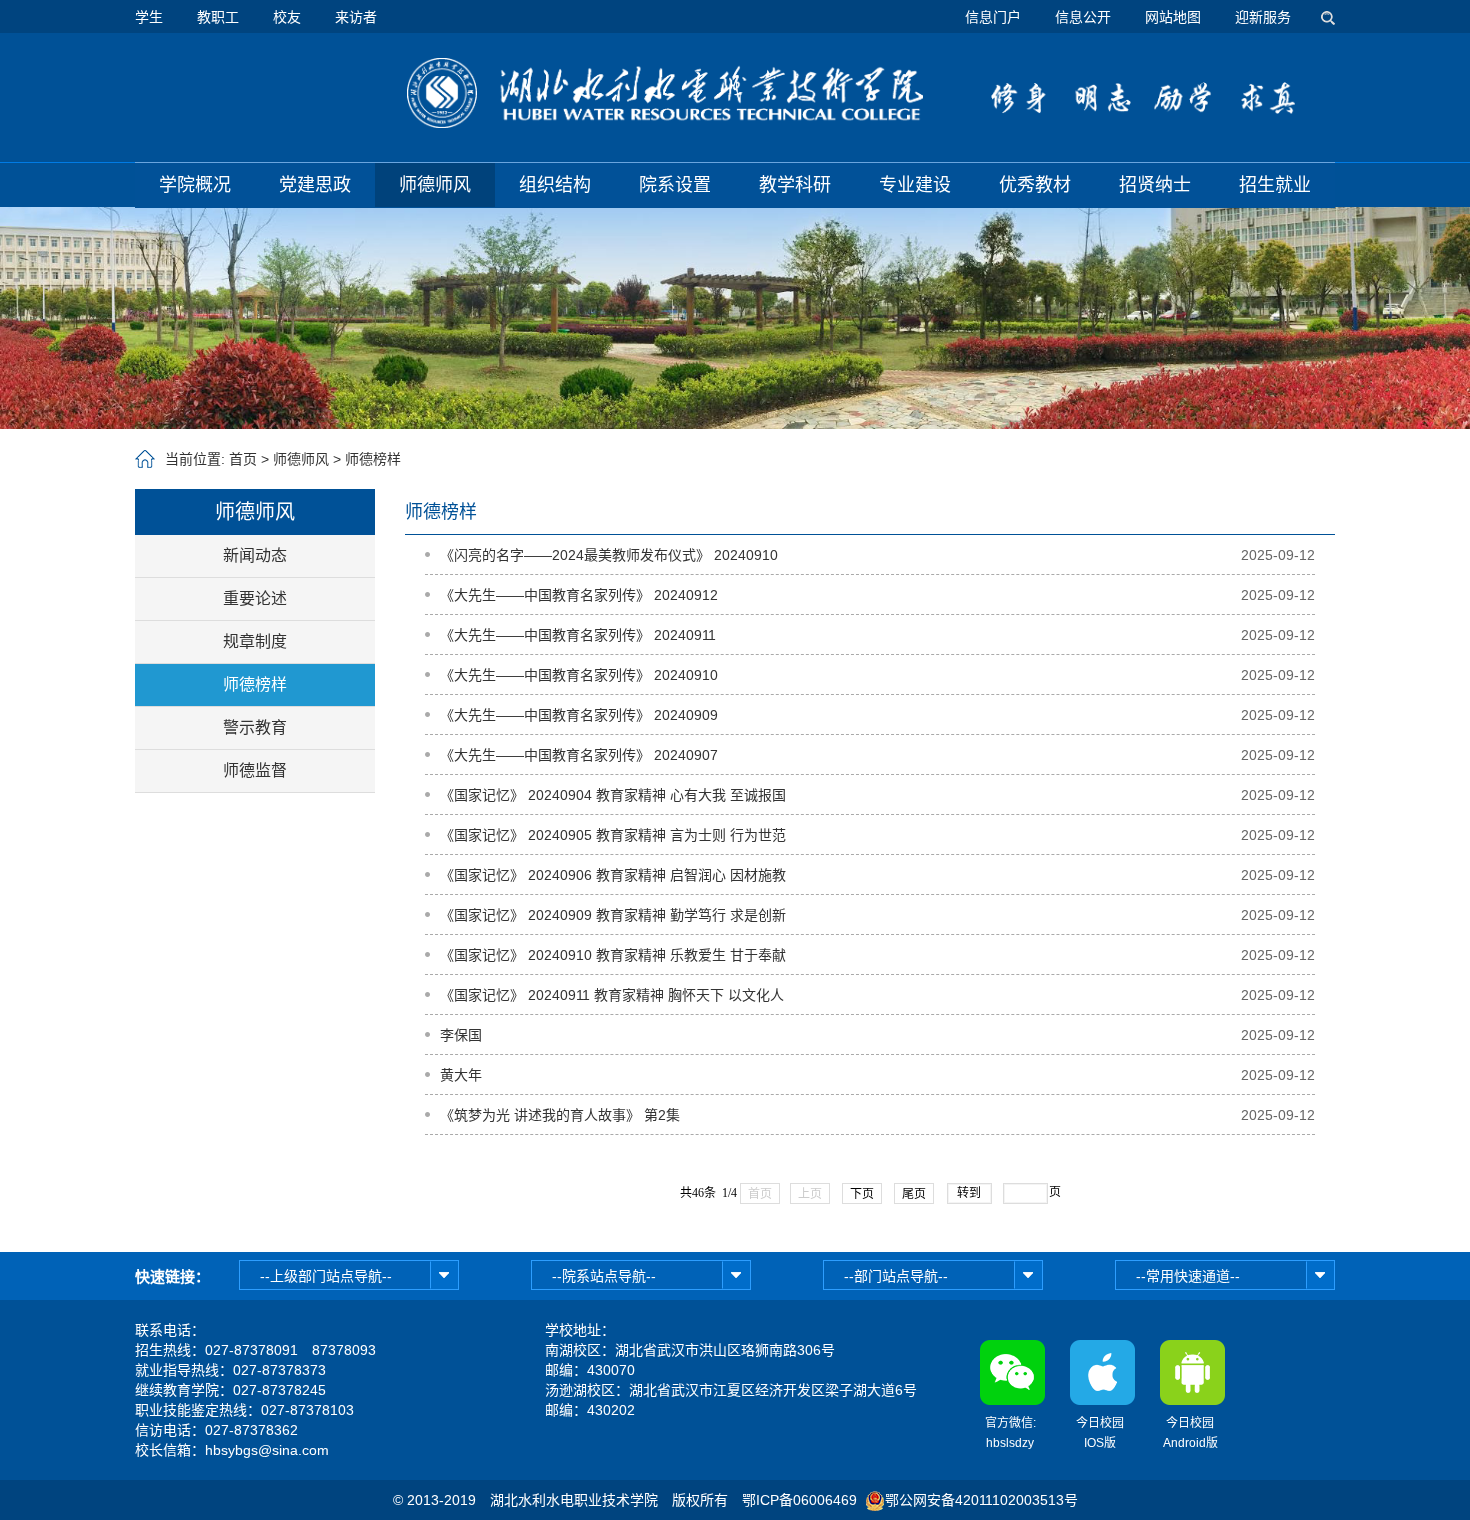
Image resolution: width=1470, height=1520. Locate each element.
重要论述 (255, 598)
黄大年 (461, 1075)
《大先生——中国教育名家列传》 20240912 (579, 595)
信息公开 (1083, 17)
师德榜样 (373, 459)
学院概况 (195, 185)
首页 (243, 459)
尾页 (914, 1194)
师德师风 (435, 185)
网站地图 (1173, 17)
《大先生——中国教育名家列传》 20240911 (578, 635)
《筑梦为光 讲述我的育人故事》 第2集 (560, 1115)
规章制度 (255, 641)
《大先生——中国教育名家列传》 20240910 (579, 675)
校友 (287, 17)
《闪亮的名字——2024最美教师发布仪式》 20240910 (609, 555)
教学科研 (795, 185)
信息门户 (993, 17)
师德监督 (255, 770)
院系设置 (675, 185)
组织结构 (555, 185)
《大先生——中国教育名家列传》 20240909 (579, 715)
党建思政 (315, 185)
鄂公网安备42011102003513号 (981, 1500)
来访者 (356, 17)
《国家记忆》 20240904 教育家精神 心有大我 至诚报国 (613, 795)
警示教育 (255, 727)
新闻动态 (255, 555)
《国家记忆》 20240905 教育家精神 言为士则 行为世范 (613, 835)
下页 (862, 1194)
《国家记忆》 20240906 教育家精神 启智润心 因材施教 (613, 875)
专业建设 (915, 185)
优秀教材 (1035, 185)
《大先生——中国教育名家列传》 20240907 (579, 755)
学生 (149, 17)
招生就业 (1275, 185)
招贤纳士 (1155, 185)
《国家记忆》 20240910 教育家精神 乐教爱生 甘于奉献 (613, 955)
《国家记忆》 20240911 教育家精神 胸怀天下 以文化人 (612, 995)
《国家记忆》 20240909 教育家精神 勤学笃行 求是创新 (613, 915)
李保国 (461, 1035)
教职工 (218, 17)
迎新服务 (1263, 17)
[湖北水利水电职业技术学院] (665, 93)
